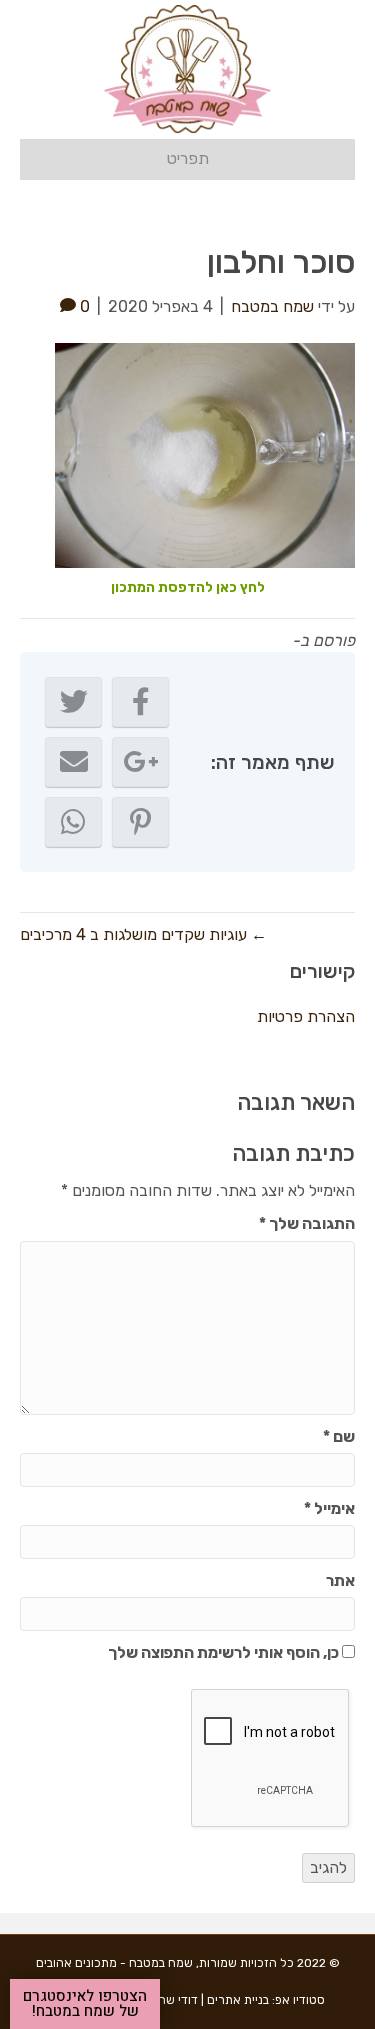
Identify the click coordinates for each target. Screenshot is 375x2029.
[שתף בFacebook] (140, 702)
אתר (340, 1580)
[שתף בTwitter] (73, 702)
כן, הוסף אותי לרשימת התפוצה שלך (225, 1652)
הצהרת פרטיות (306, 1016)
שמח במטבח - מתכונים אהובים (114, 1963)
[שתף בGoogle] (140, 762)
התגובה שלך (307, 1223)
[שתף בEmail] (73, 762)
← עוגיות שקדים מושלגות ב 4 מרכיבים (143, 934)
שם (339, 1436)
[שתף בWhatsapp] (73, 822)
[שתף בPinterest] (140, 822)
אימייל (329, 1508)
